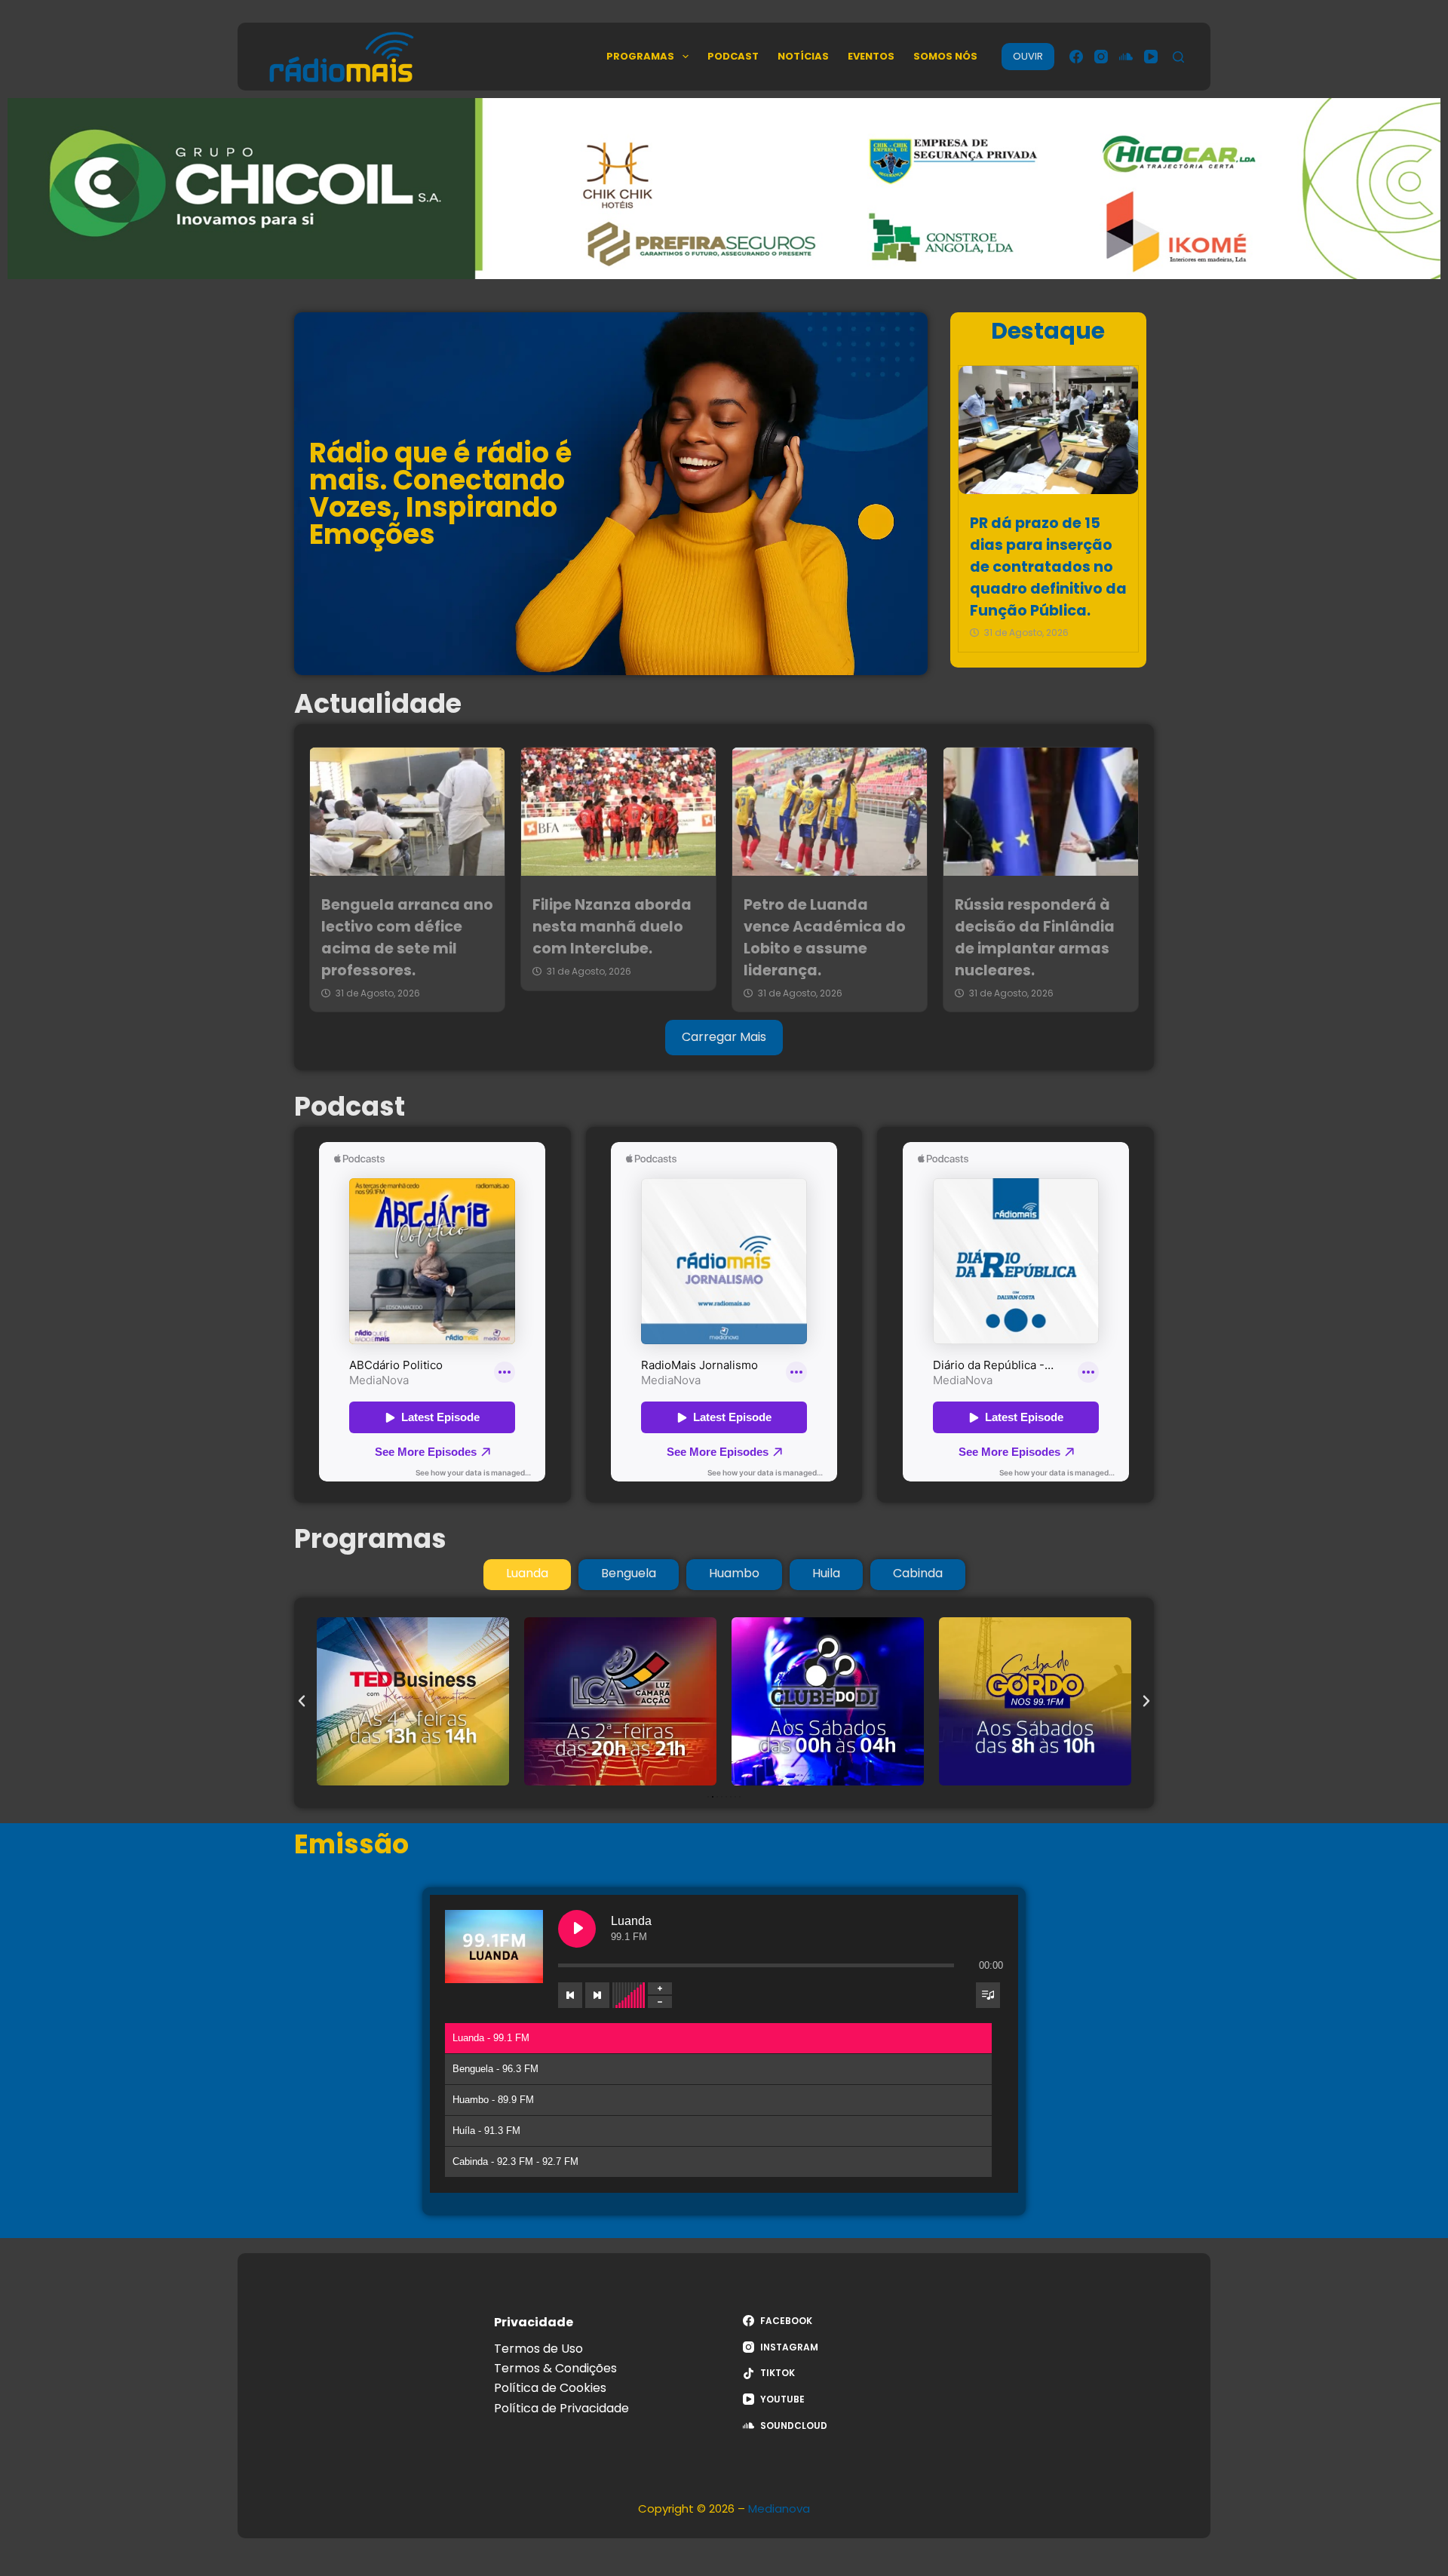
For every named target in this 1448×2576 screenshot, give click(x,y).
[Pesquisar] (1178, 57)
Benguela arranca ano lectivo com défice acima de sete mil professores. (407, 937)
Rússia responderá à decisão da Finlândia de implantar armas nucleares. (1035, 937)
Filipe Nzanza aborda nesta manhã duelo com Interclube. (612, 927)
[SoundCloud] (1126, 57)
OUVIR (1028, 56)
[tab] (527, 1574)
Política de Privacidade (561, 2408)
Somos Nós (945, 56)
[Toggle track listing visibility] (988, 1995)
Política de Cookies (550, 2388)
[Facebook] (1076, 57)
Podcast (733, 56)
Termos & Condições (555, 2368)
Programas (640, 56)
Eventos (871, 56)
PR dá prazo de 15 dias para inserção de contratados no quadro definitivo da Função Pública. (1048, 566)
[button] (302, 1701)
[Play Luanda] (577, 1929)
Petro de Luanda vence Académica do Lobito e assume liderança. (825, 937)
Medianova (779, 2508)
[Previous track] (570, 1995)
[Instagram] (1101, 57)
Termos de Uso (538, 2349)
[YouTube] (1151, 57)
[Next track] (597, 1995)
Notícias (803, 56)
